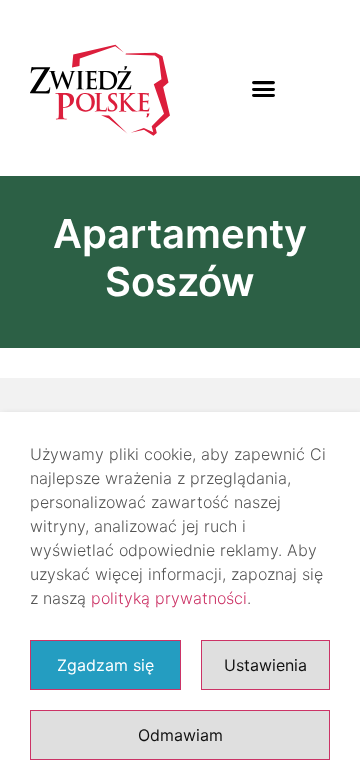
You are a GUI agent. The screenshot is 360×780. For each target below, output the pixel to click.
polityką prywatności (169, 598)
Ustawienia (265, 665)
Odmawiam (180, 735)
